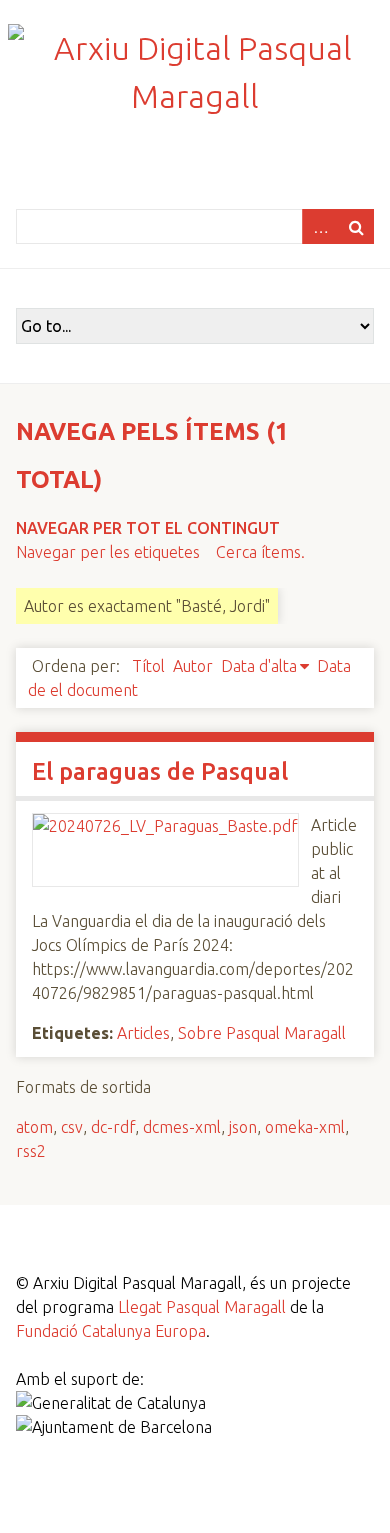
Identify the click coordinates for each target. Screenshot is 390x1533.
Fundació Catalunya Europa (111, 1331)
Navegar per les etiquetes (108, 552)
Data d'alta (259, 666)
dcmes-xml (182, 1127)
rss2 (31, 1151)
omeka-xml (305, 1127)
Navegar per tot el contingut (148, 528)
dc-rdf (113, 1127)
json (243, 1127)
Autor (193, 666)
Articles (143, 1033)
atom (34, 1127)
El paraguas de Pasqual (160, 771)
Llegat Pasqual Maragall (202, 1307)
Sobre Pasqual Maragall (262, 1033)
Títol (148, 666)
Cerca (356, 226)
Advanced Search (320, 226)
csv (72, 1127)
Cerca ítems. (260, 552)
